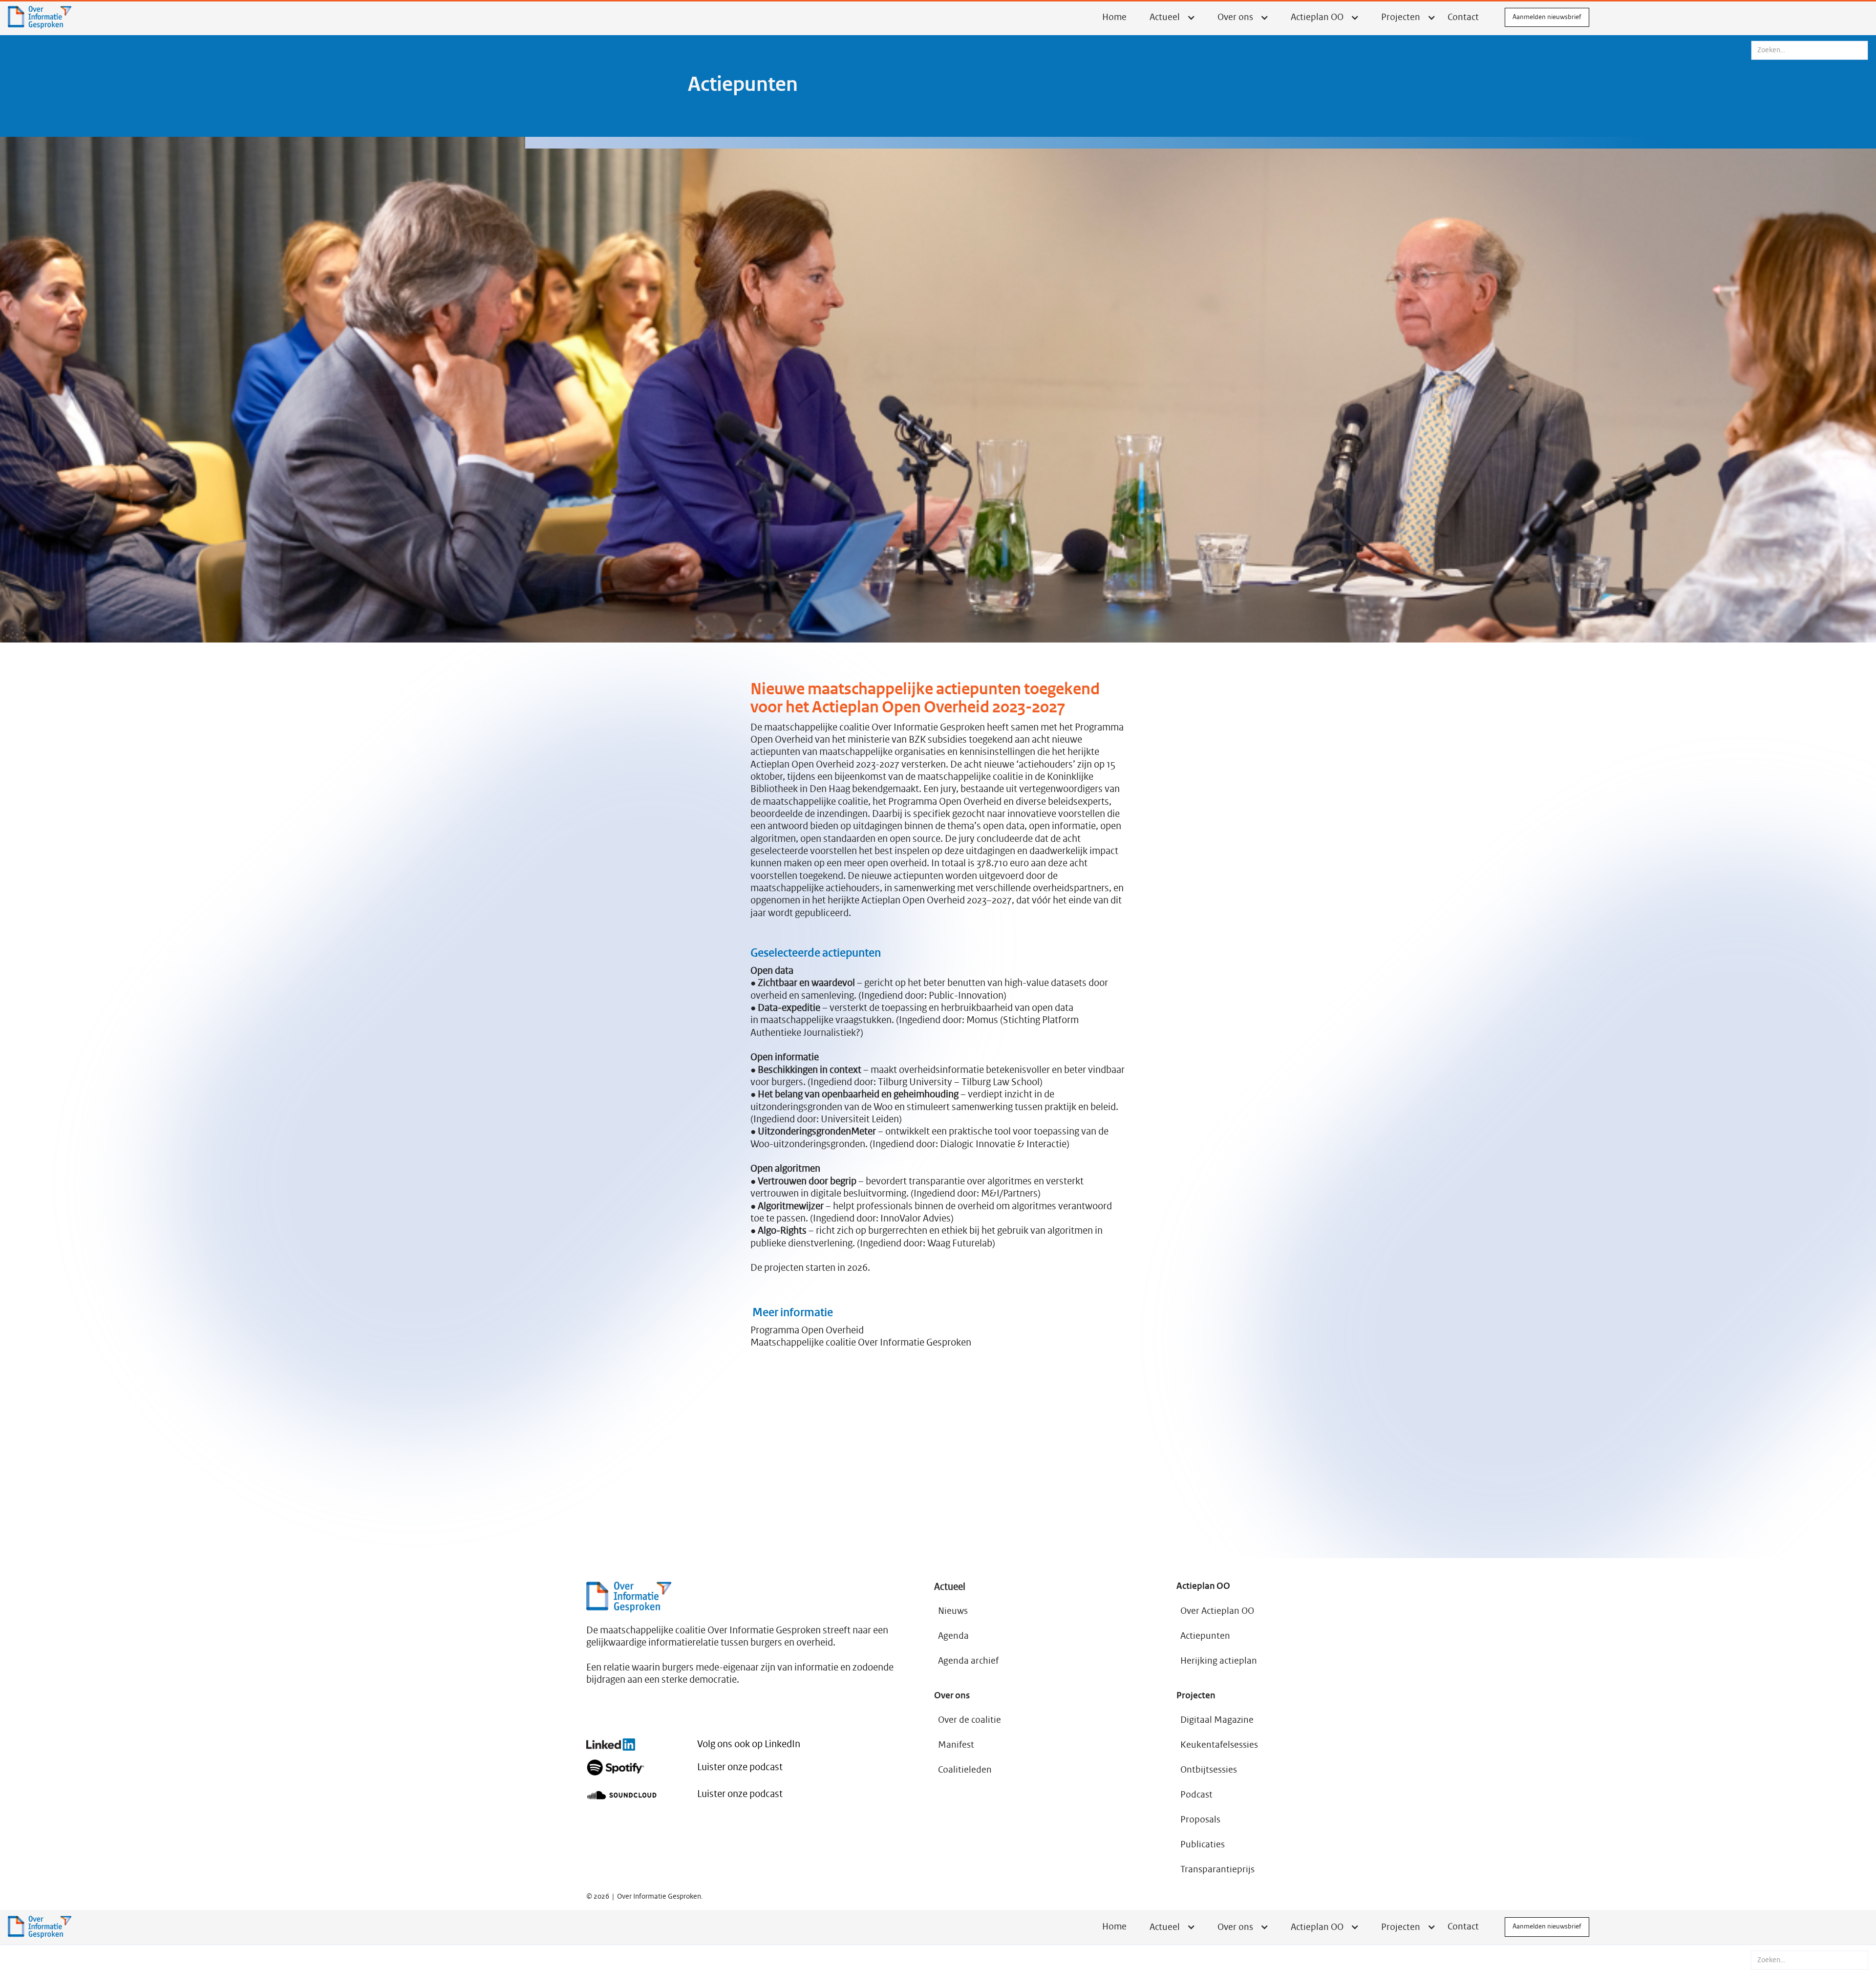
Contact (1463, 17)
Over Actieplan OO (1217, 1611)
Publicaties (1203, 1844)
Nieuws (953, 1611)
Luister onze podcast (740, 1767)
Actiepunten (1205, 1636)
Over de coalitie (970, 1720)
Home (1114, 17)
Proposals (1200, 1820)
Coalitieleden (965, 1770)
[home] (40, 17)
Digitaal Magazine (1217, 1720)
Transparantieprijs (1217, 1869)
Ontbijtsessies (1209, 1770)
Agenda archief (968, 1661)
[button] (1171, 1927)
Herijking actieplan (1219, 1661)
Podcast (1196, 1795)
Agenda (953, 1636)
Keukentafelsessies (1219, 1745)
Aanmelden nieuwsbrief (1547, 17)
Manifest (956, 1745)
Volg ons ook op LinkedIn (749, 1744)
